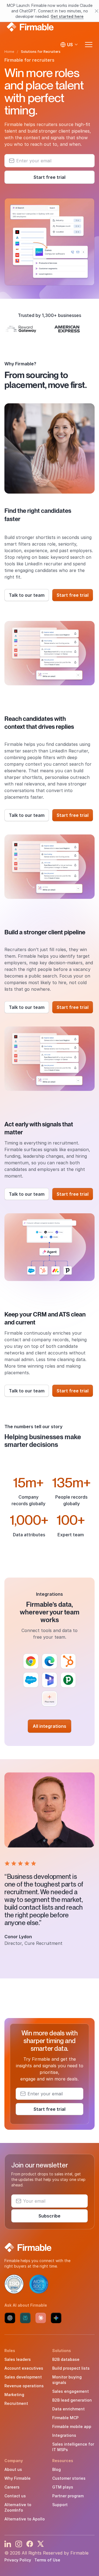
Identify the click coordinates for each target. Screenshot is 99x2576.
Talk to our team (27, 595)
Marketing (14, 2395)
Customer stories (69, 2478)
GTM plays (63, 2487)
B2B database (66, 2359)
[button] (50, 329)
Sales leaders (18, 2359)
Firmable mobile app (72, 2426)
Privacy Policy (18, 2560)
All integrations (50, 1726)
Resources (63, 2461)
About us (13, 2469)
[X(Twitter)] (41, 2544)
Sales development (23, 2377)
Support (60, 2505)
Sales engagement (71, 2391)
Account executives (24, 2368)
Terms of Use (47, 2560)
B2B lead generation (72, 2400)
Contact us (15, 2496)
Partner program (68, 2496)
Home (9, 52)
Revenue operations (24, 2386)
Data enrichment (68, 2409)
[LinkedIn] (8, 2544)
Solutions (62, 2351)
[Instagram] (19, 2544)
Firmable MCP (65, 2418)
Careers (12, 2487)
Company (14, 2461)
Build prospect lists (71, 2368)
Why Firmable (17, 2478)
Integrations (64, 2435)
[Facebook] (30, 2544)
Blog (57, 2469)
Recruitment (16, 2403)
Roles (10, 2351)
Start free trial (50, 177)
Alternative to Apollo (25, 2519)
